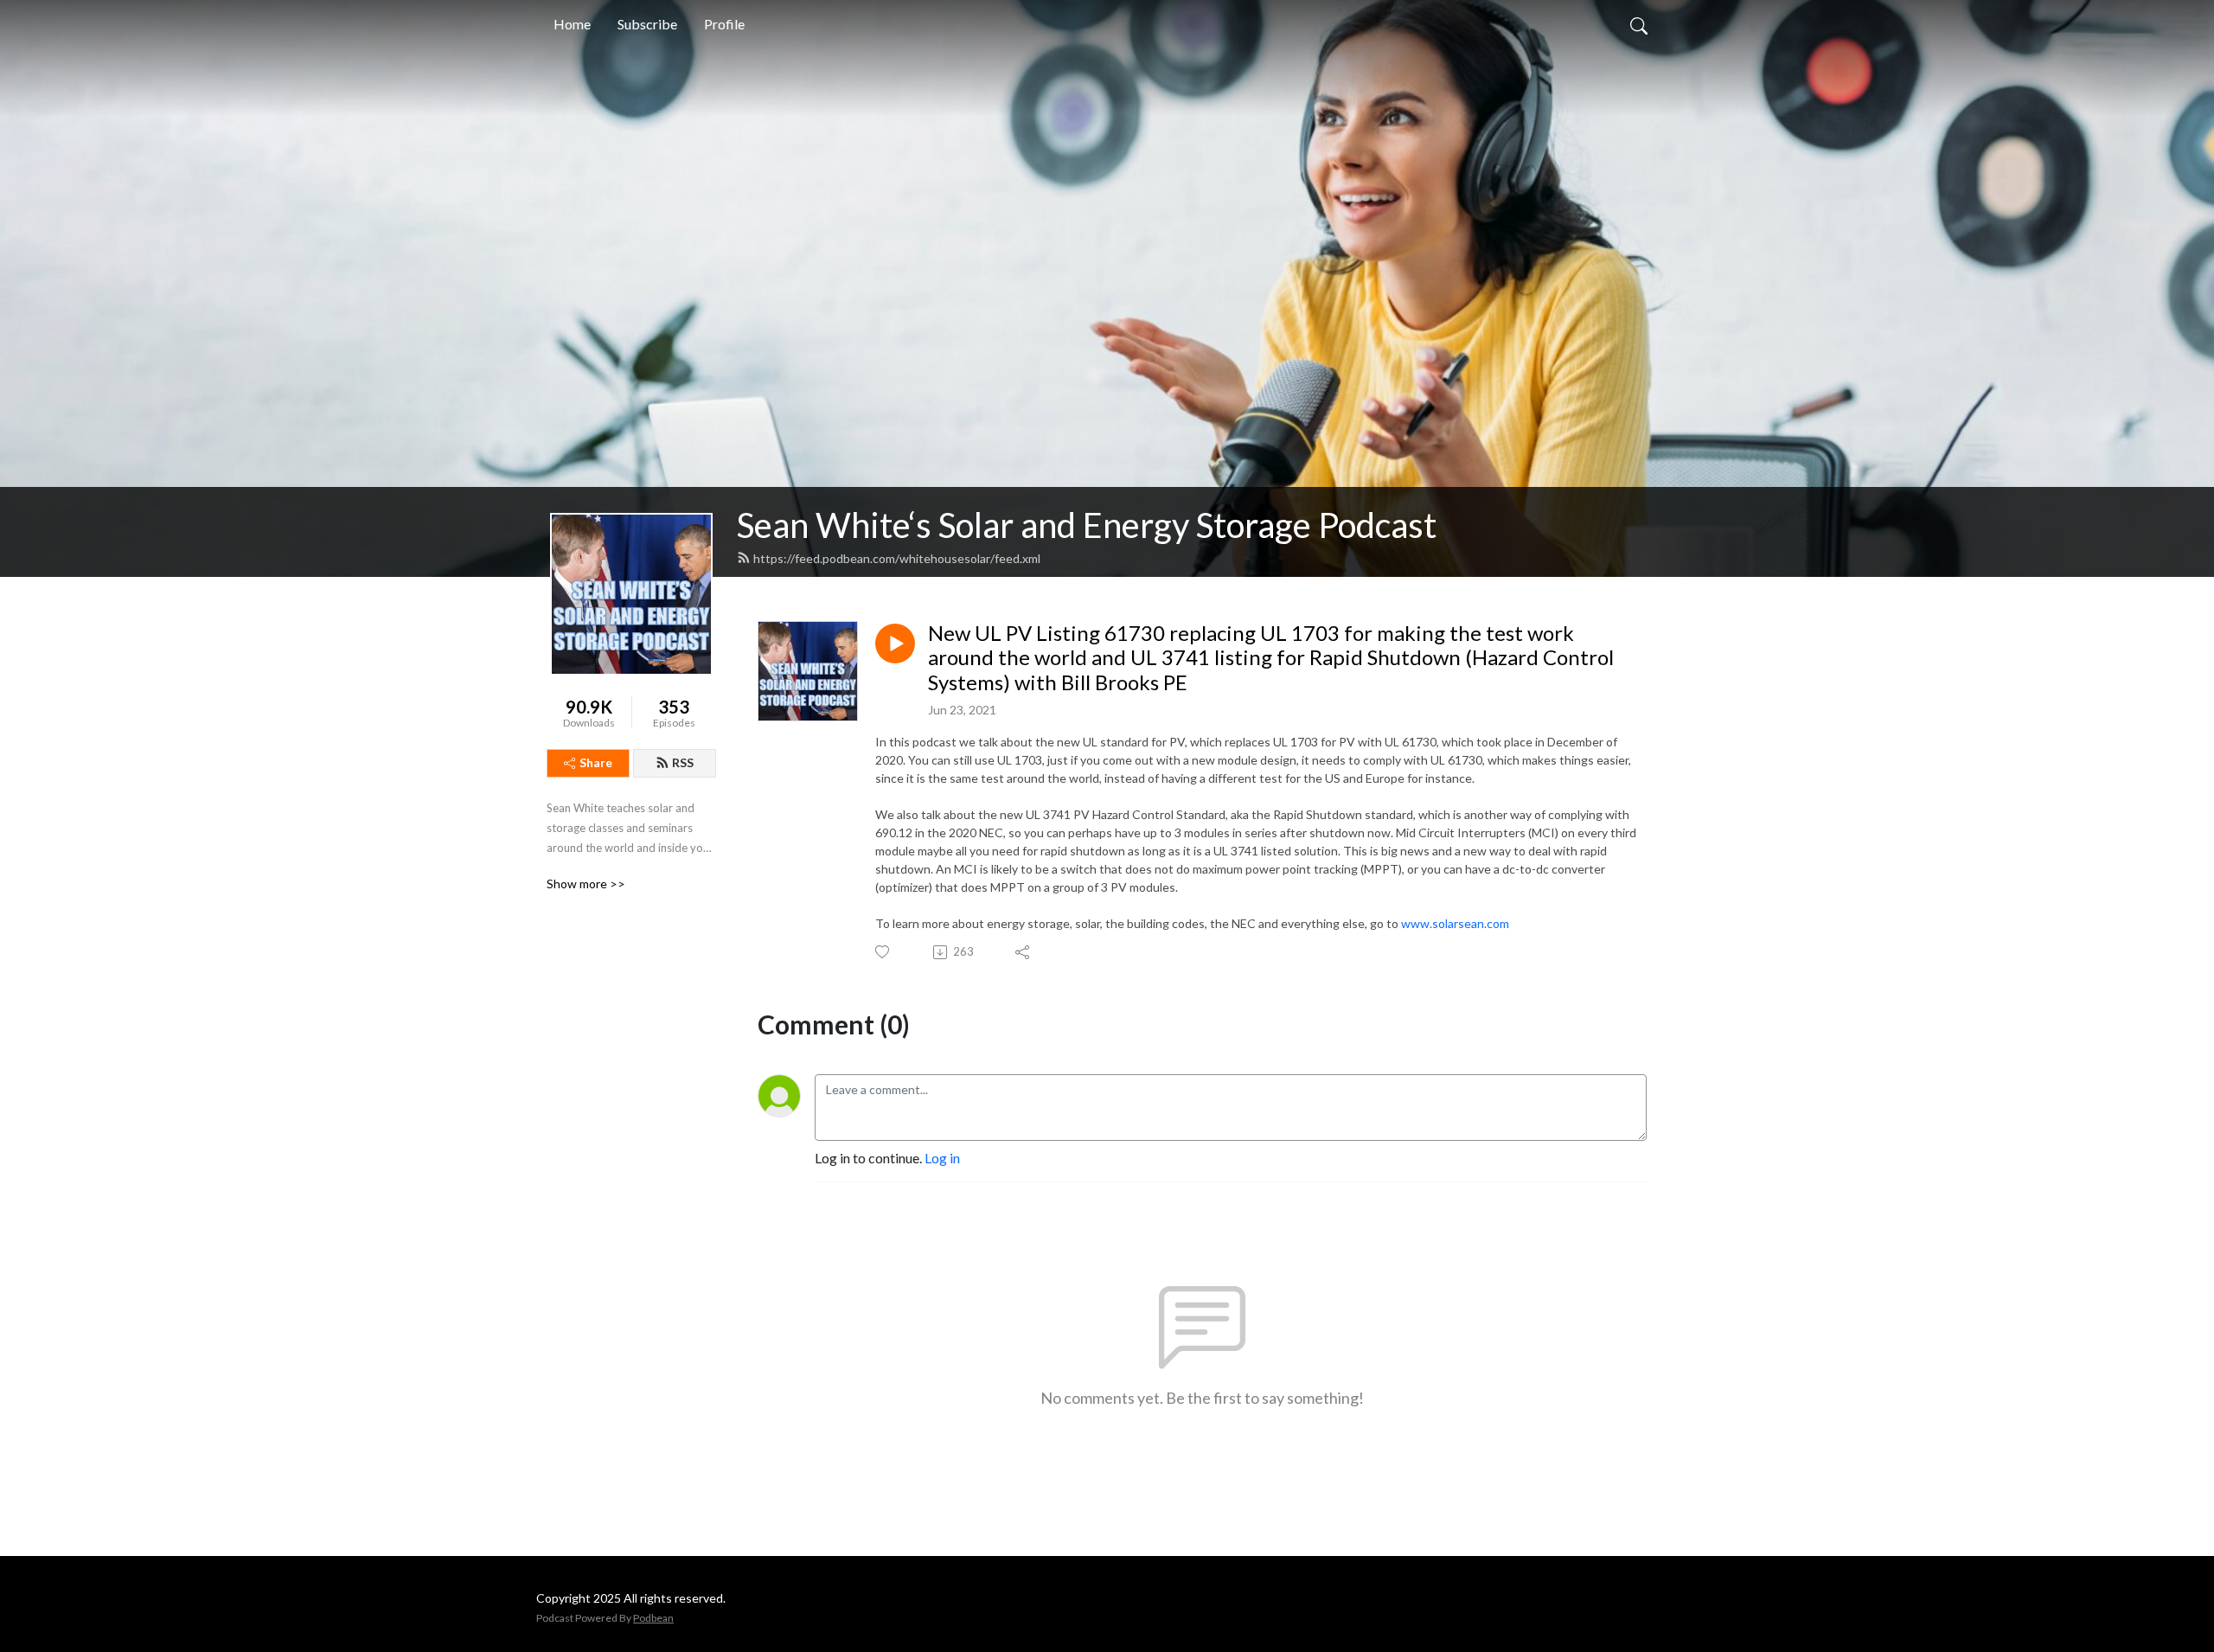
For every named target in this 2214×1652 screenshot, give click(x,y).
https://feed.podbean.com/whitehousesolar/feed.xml (897, 558)
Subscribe (647, 24)
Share (596, 762)
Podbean (653, 1618)
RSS (683, 762)
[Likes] (883, 952)
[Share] (1024, 952)
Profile (724, 24)
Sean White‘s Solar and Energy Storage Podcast (1087, 525)
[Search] (1639, 24)
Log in (942, 1158)
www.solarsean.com (1455, 923)
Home (572, 24)
